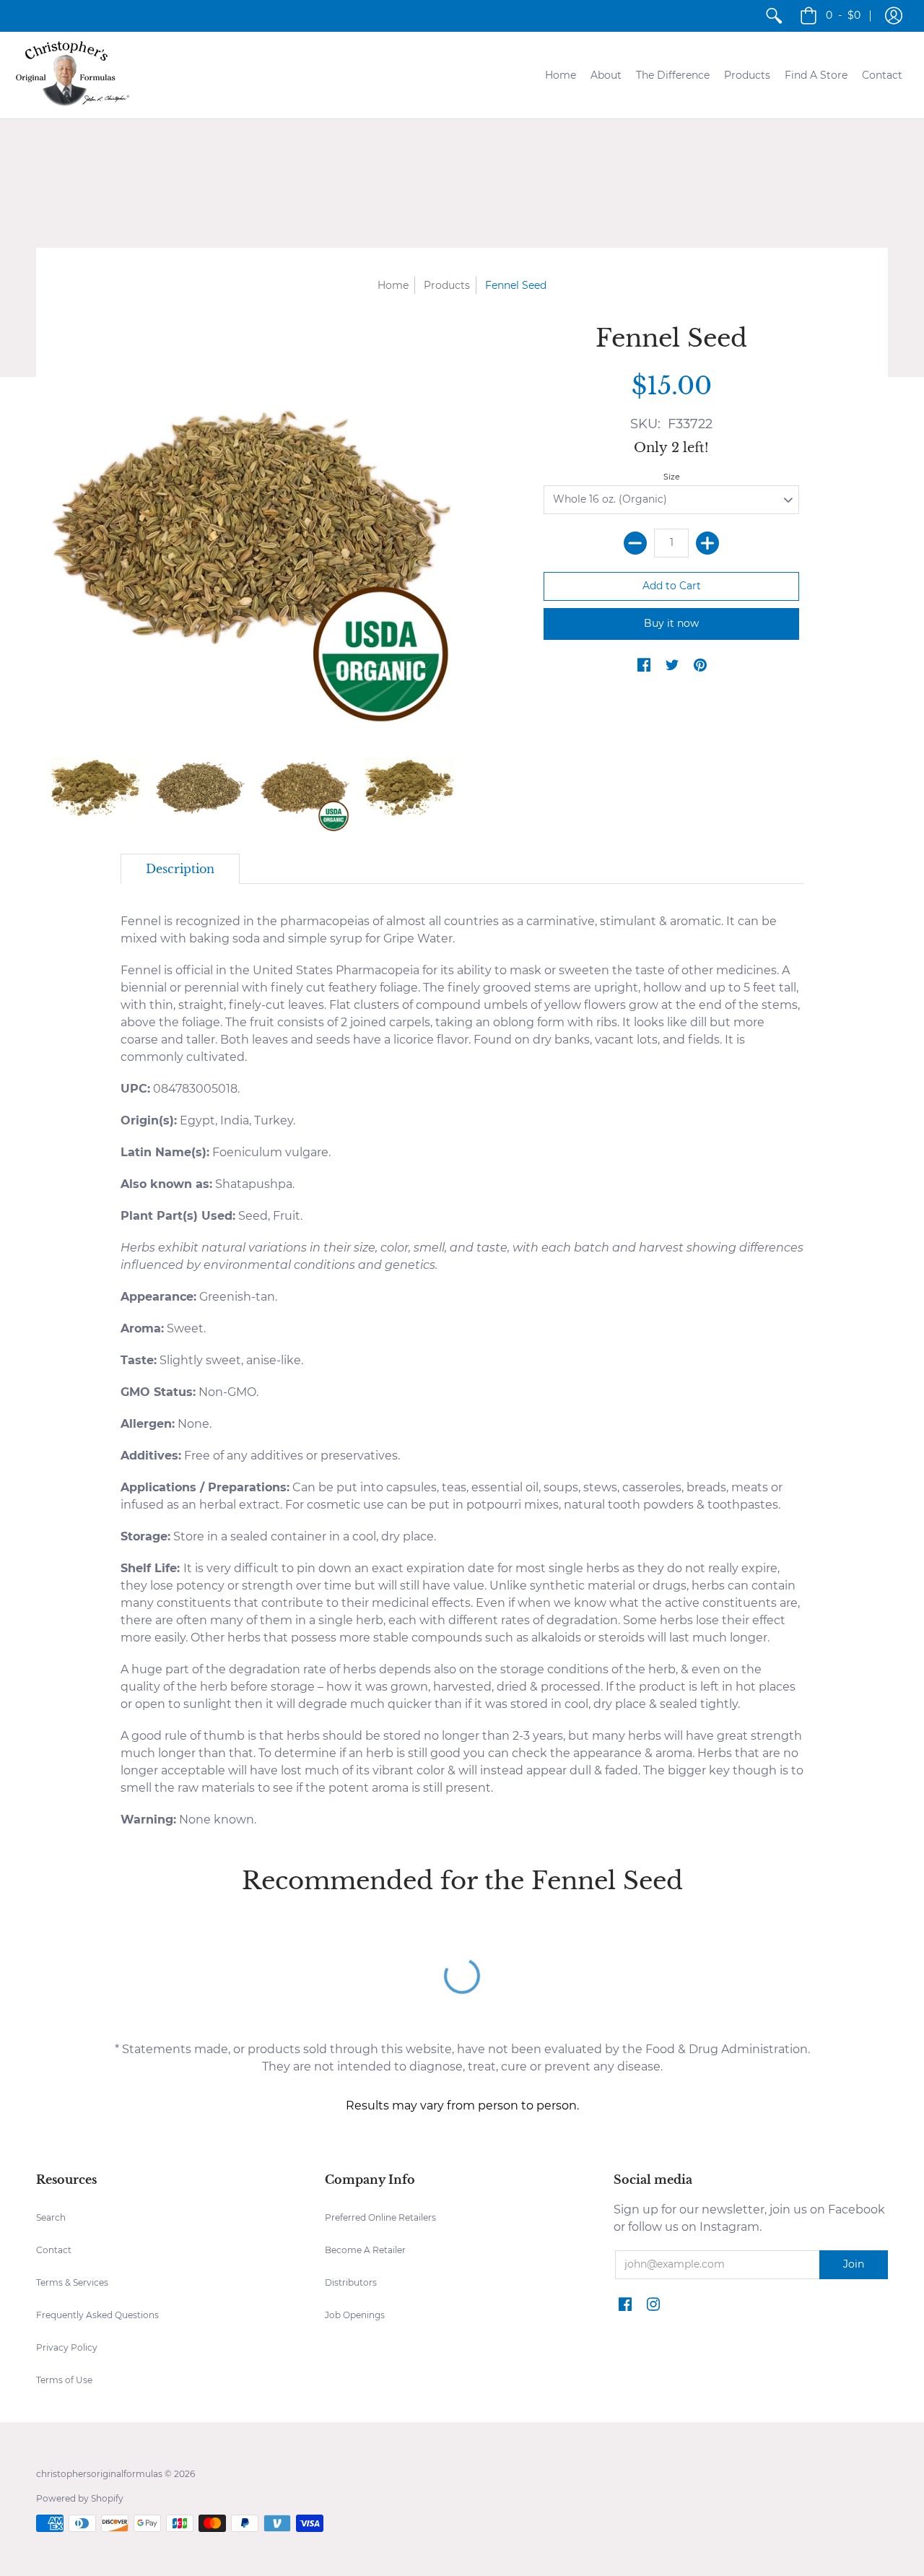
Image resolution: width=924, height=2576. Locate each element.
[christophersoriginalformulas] (72, 75)
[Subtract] (635, 543)
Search (51, 2217)
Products (447, 285)
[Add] (707, 543)
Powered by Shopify (80, 2498)
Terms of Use (64, 2380)
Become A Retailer (365, 2250)
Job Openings (355, 2315)
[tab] (180, 869)
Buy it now (671, 623)
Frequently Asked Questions (97, 2315)
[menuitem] (774, 16)
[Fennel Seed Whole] (200, 787)
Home (393, 285)
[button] (894, 16)
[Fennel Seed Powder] (96, 787)
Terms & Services (72, 2282)
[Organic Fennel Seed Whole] (305, 787)
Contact (54, 2250)
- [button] (843, 15)
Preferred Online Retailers (380, 2217)
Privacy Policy (67, 2347)
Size (672, 477)
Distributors (351, 2282)
